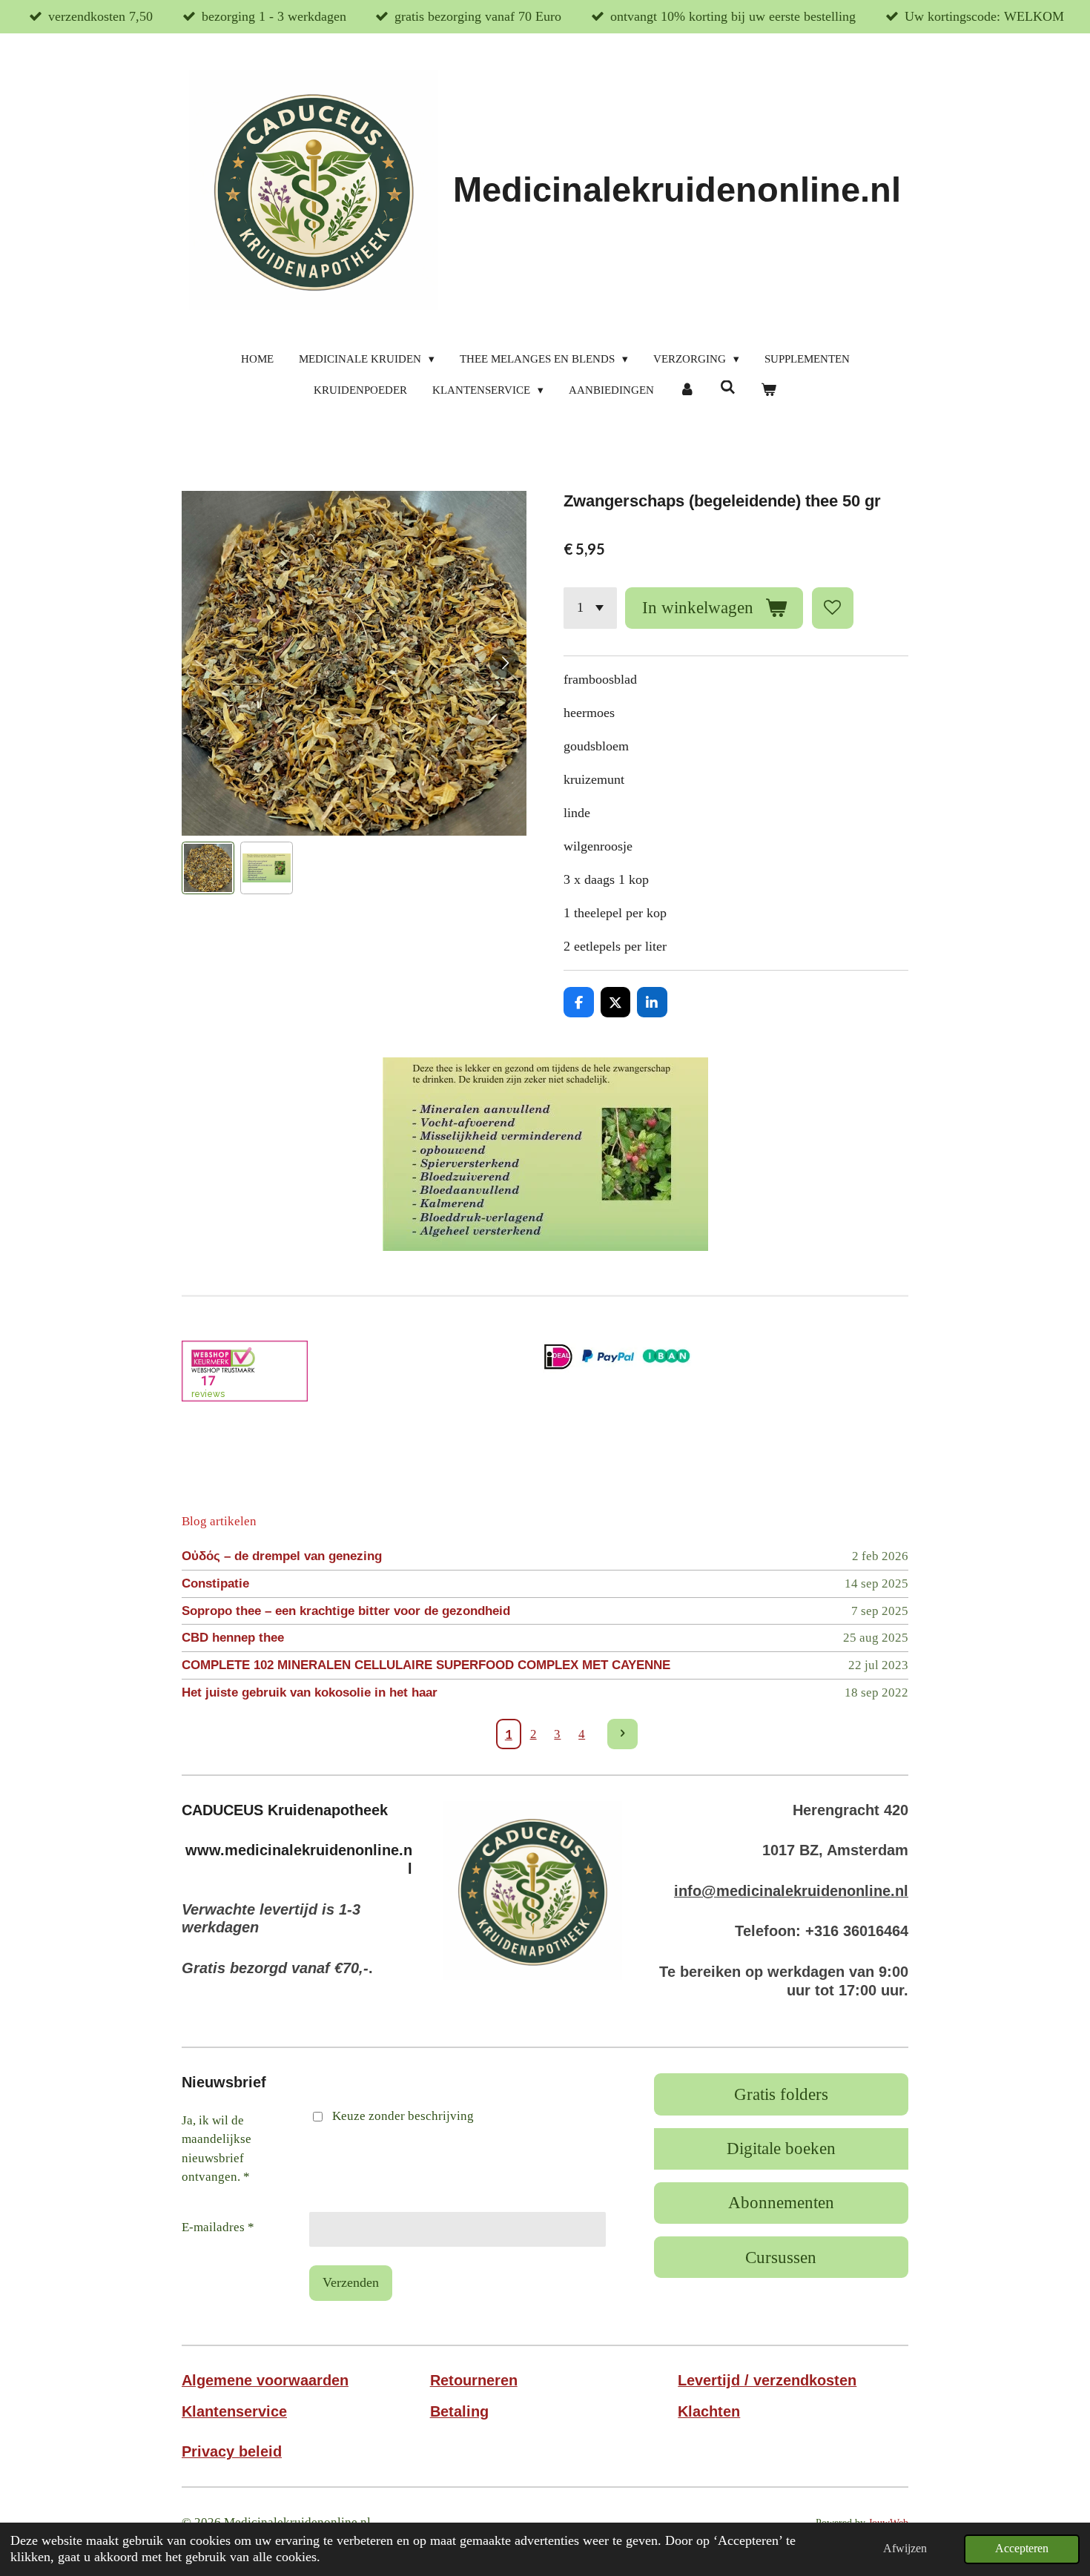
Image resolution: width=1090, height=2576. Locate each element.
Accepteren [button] (1022, 2549)
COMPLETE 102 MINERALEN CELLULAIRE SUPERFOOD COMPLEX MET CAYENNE (426, 1665)
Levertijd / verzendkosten (767, 2380)
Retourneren (474, 2380)
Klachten (709, 2411)
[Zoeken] (728, 388)
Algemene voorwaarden (265, 2380)
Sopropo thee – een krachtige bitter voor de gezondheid (346, 1611)
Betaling (459, 2411)
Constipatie (215, 1583)
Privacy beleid (232, 2451)
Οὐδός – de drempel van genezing (282, 1556)
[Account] (687, 390)
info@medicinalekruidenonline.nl (791, 1891)
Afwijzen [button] (905, 2549)
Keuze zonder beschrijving (403, 2116)
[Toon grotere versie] (533, 1890)
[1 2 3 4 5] (590, 608)
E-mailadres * (218, 2227)
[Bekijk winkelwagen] (769, 390)
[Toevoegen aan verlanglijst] (833, 608)
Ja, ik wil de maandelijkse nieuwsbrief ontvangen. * (217, 2149)
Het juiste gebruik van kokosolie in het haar (310, 1692)
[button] (208, 868)
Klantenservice (234, 2411)
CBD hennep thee (233, 1638)
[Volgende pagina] (622, 1734)
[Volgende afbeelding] (504, 663)
